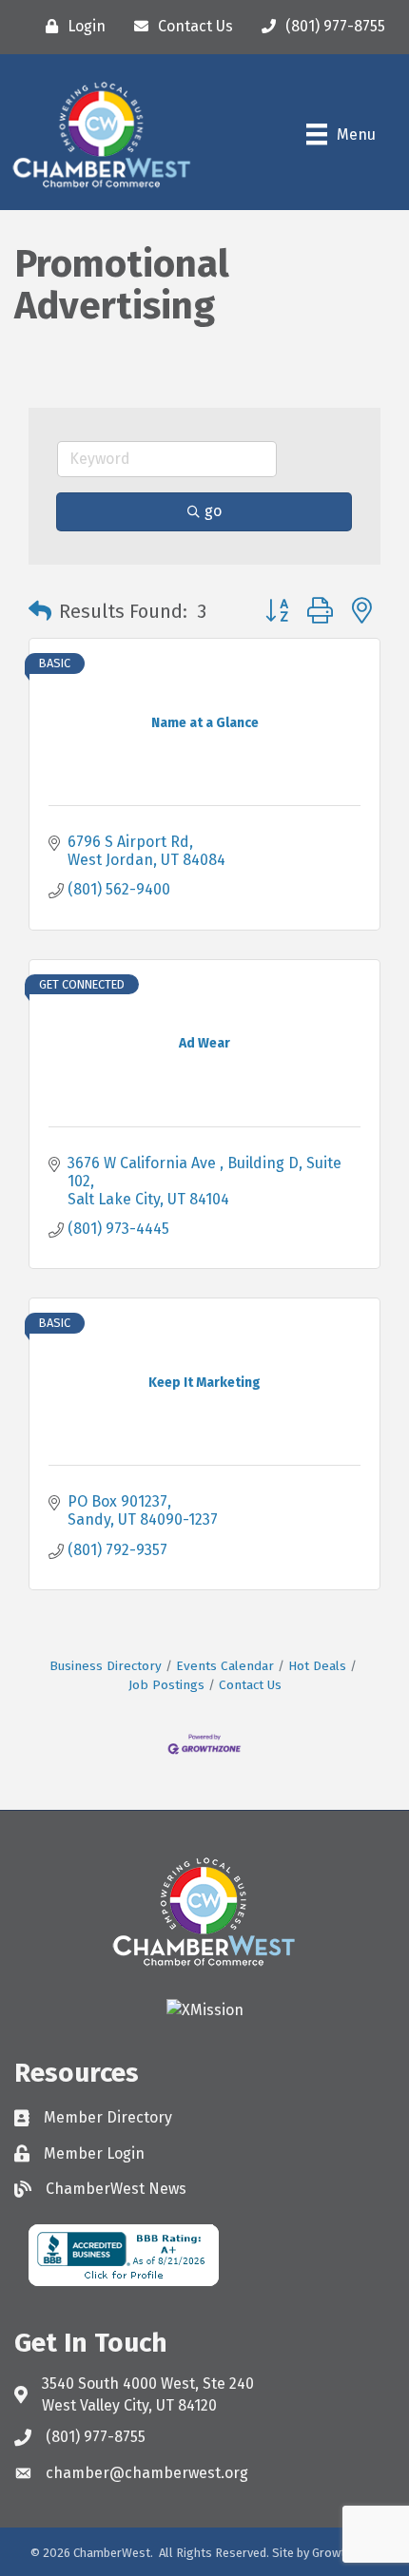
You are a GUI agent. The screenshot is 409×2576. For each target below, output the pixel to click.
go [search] (213, 511)
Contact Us (250, 1685)
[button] (40, 611)
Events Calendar (225, 1666)
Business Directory (106, 1666)
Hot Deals (317, 1666)
